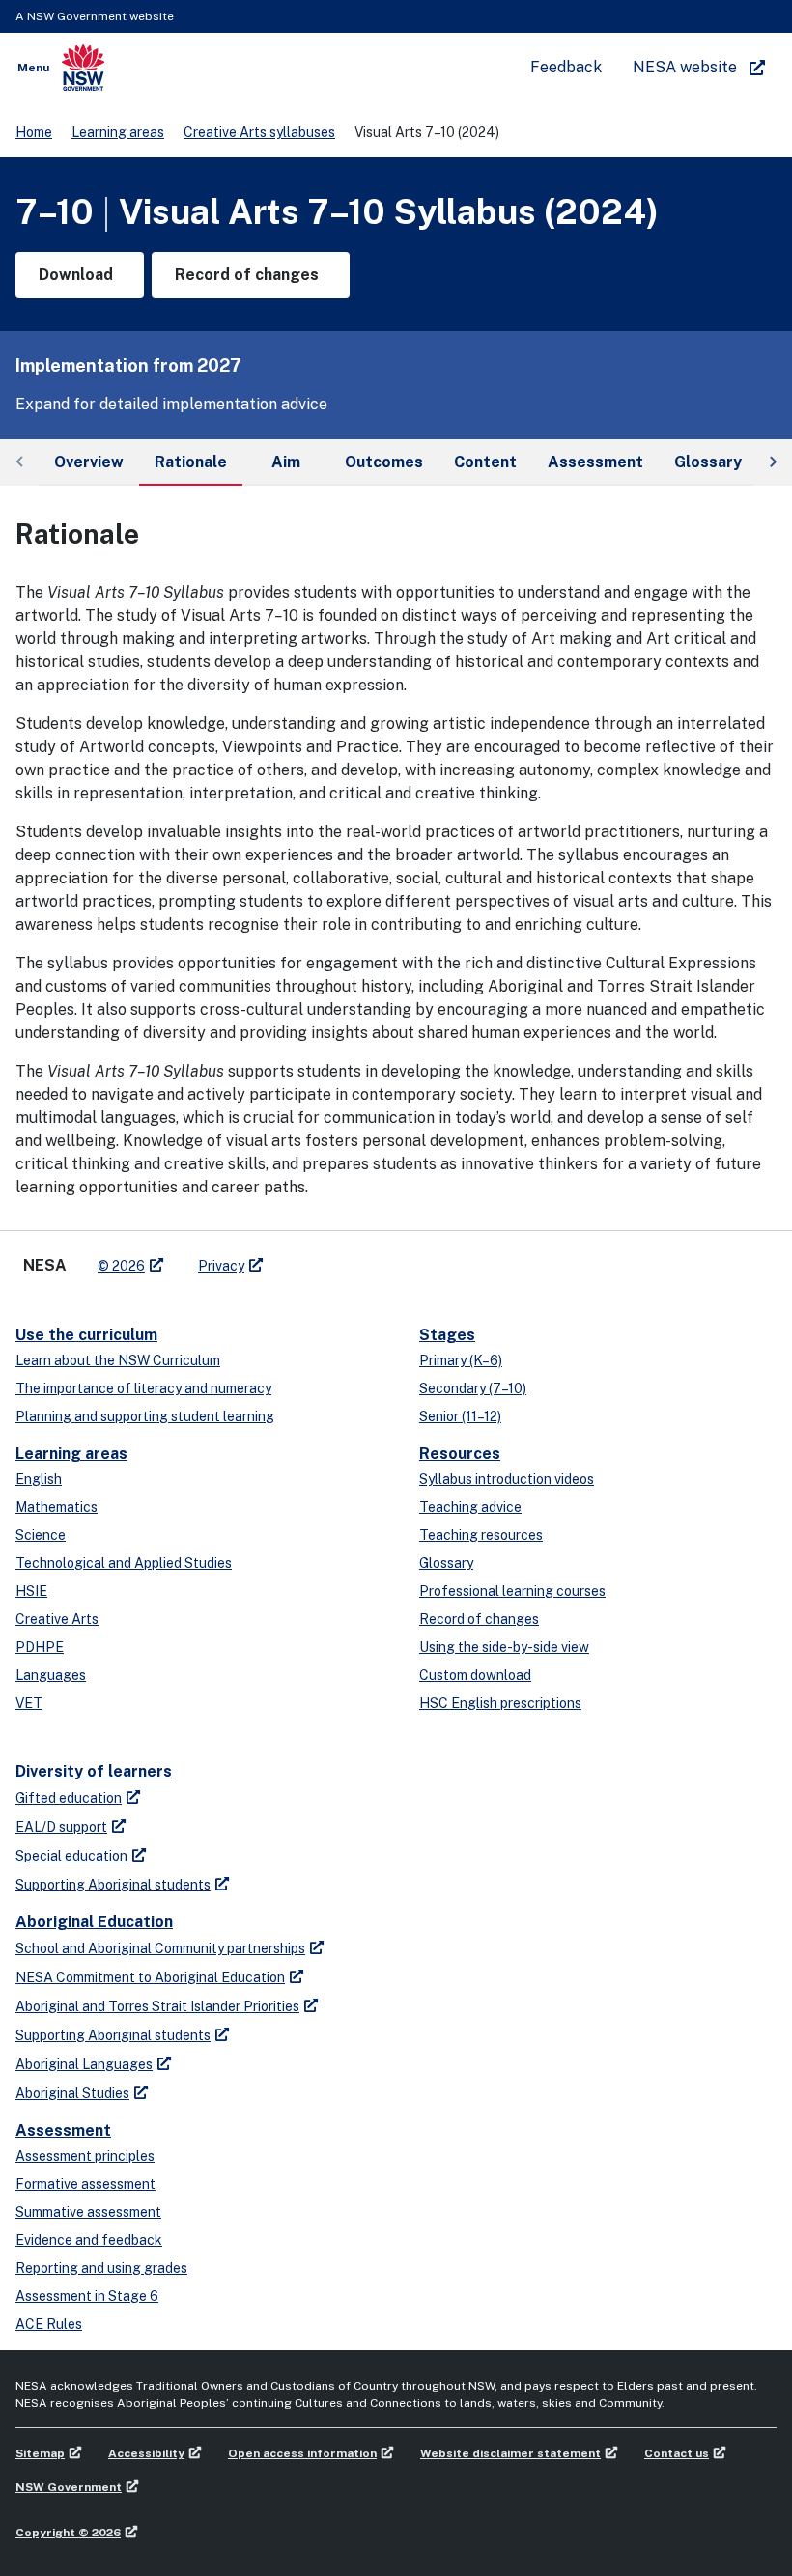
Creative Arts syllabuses (259, 132)
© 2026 (121, 1266)
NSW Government (69, 2487)
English (39, 1479)
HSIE (31, 1591)
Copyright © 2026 (68, 2533)
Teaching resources (481, 1535)
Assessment (63, 2130)
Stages (447, 1335)
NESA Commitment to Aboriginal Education (150, 1977)
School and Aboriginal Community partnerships (160, 1948)
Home (34, 132)
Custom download (475, 1675)
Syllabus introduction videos (507, 1479)
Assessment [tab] (595, 462)
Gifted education (69, 1798)
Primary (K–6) (461, 1360)
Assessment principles (85, 2156)
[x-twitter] (299, 1258)
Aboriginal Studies (72, 2093)
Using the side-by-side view (504, 1647)
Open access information (302, 2453)
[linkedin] (319, 1258)
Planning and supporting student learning (145, 1416)
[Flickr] (377, 1258)
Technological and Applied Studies (124, 1563)
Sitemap (40, 2453)
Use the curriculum (86, 1335)
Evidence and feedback (89, 2240)
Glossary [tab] (708, 462)
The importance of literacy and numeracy (143, 1388)
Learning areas (118, 132)
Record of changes (479, 1619)
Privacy (221, 1266)
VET (29, 1703)
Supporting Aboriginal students (113, 1885)
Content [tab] (485, 462)
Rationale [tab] (191, 462)
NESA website (685, 67)
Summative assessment (88, 2212)
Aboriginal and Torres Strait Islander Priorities (157, 2006)
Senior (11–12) (460, 1416)
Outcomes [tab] (384, 462)
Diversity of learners (94, 1771)
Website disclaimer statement (510, 2453)
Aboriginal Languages (84, 2064)
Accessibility (146, 2453)
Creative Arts (57, 1619)
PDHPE (40, 1647)
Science (41, 1535)
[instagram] (357, 1258)
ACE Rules (49, 2324)
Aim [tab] (286, 462)
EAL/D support (61, 1827)
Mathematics (57, 1507)
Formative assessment (85, 2184)
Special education (71, 1856)
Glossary (446, 1563)
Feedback (566, 67)
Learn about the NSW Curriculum (118, 1360)
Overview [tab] (89, 462)
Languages (51, 1675)
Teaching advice (470, 1507)
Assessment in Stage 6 (87, 2296)
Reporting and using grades (101, 2268)
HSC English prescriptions (500, 1703)
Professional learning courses (512, 1591)
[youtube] (338, 1258)
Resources (460, 1454)
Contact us (677, 2453)
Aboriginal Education (94, 1922)
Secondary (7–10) (473, 1388)
